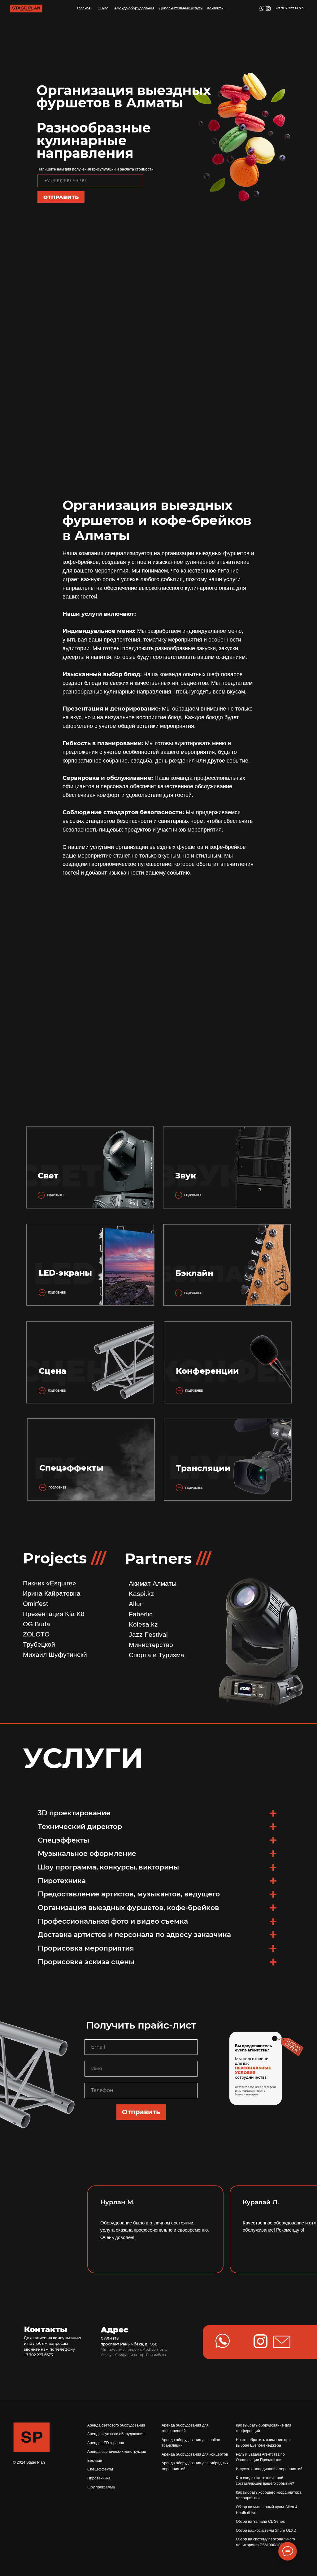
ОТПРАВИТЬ (61, 197)
